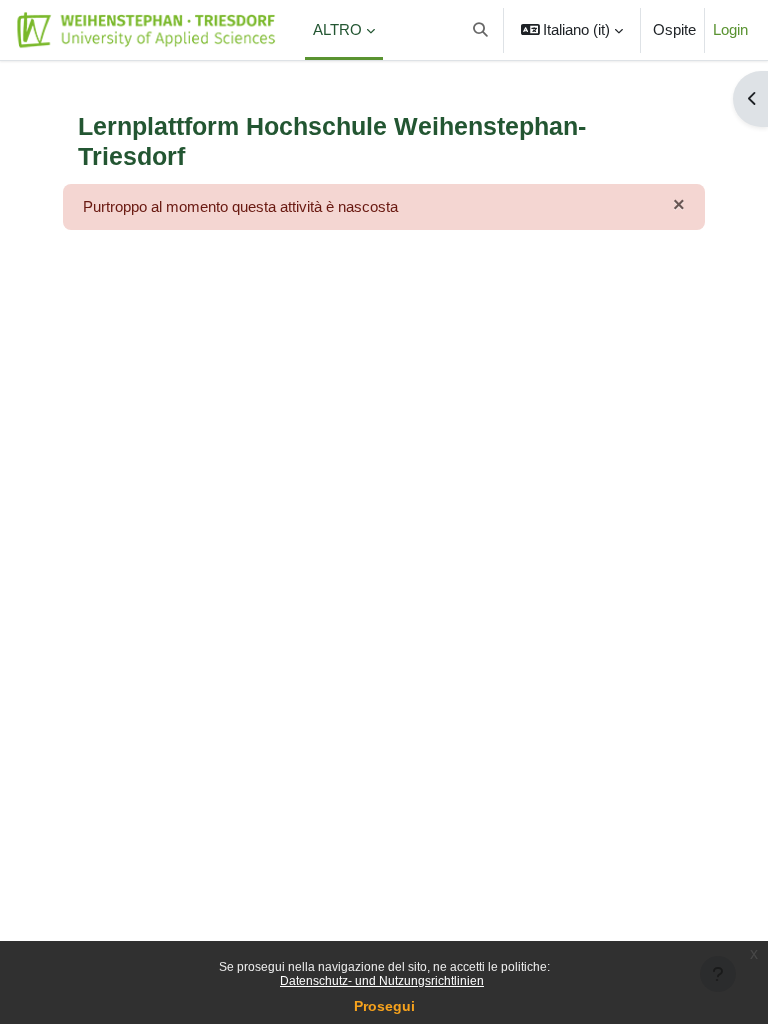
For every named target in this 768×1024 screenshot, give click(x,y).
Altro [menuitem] (337, 30)
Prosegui (384, 1006)
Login (730, 30)
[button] (480, 30)
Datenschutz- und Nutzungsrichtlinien (382, 981)
